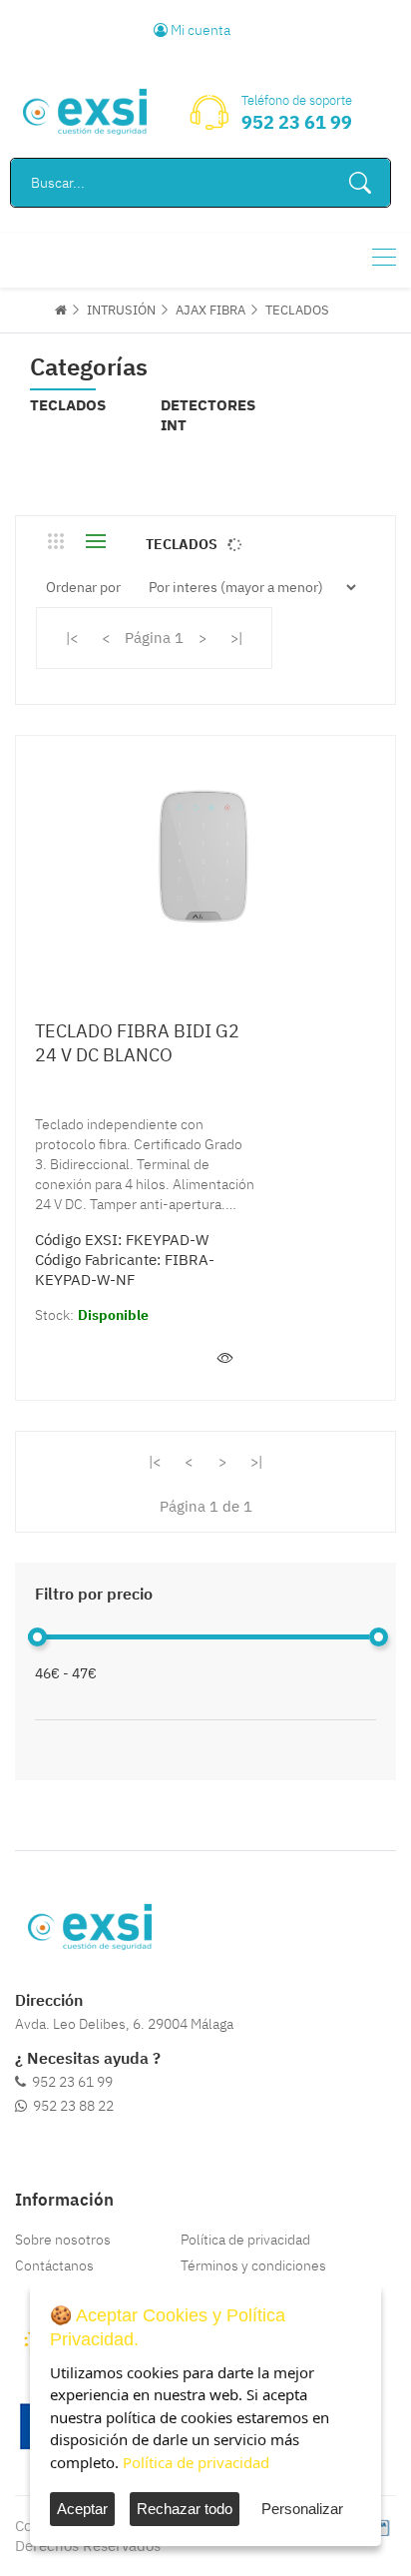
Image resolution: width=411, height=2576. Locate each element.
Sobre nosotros (63, 2240)
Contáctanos (54, 2265)
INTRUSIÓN (121, 310)
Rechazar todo (185, 2509)
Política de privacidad (245, 2240)
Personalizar (302, 2509)
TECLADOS (297, 310)
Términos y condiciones (253, 2265)
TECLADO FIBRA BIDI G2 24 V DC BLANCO (137, 1043)
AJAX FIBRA (210, 310)
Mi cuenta (199, 30)
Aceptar (82, 2509)
